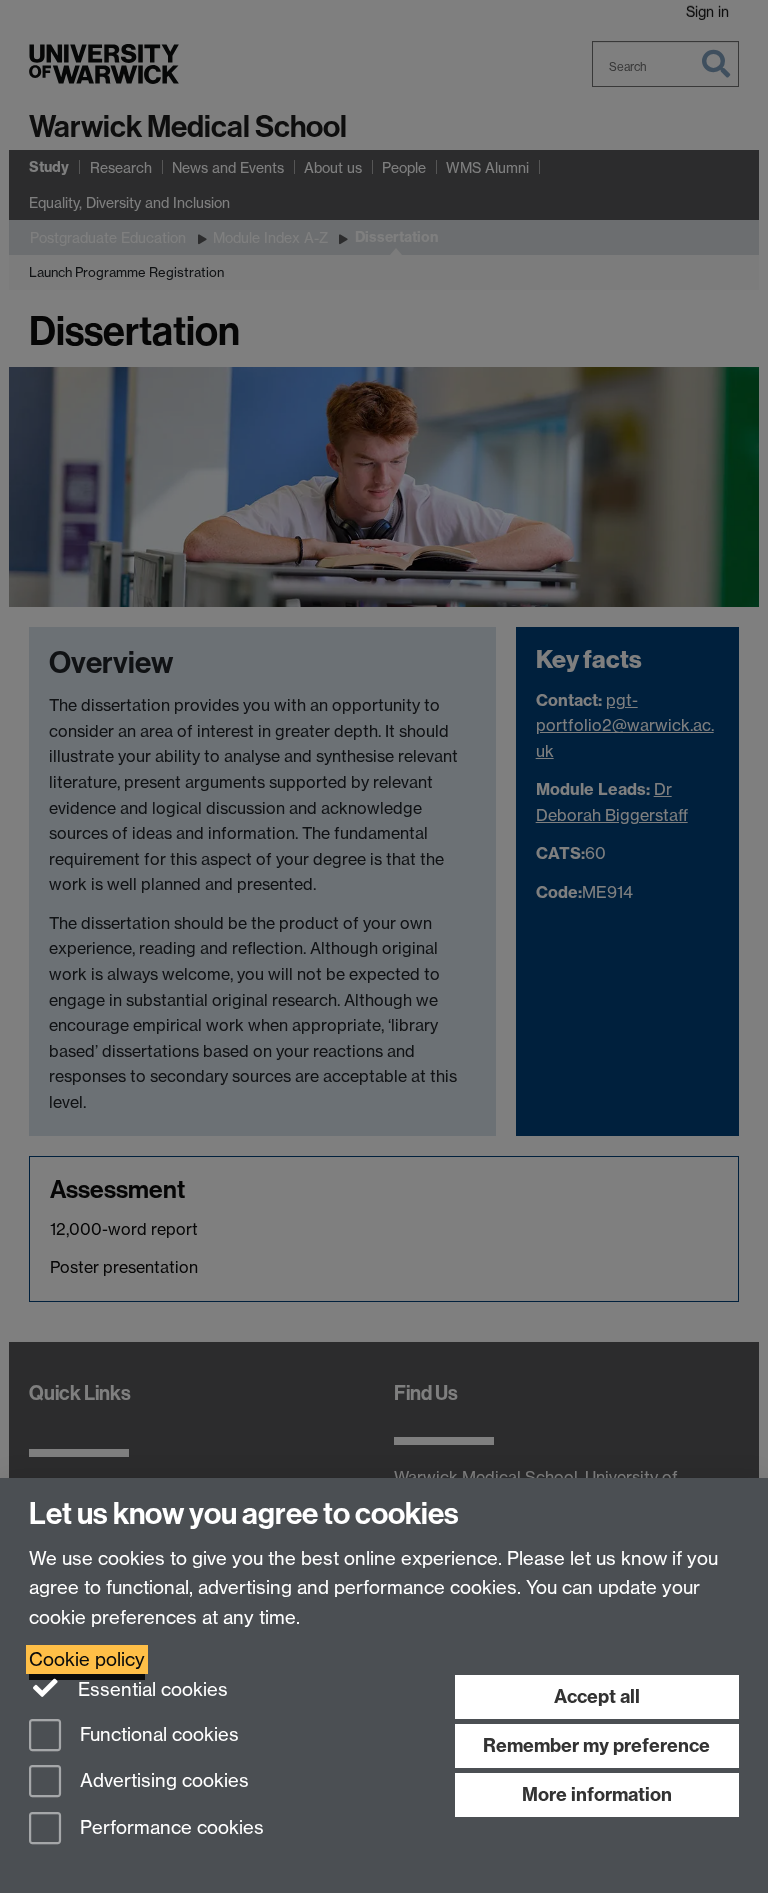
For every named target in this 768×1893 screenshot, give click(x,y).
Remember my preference (596, 1745)
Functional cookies (157, 1734)
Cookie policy (87, 1659)
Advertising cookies (162, 1781)
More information (597, 1794)
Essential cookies (150, 1689)
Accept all (597, 1696)
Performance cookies (169, 1828)
